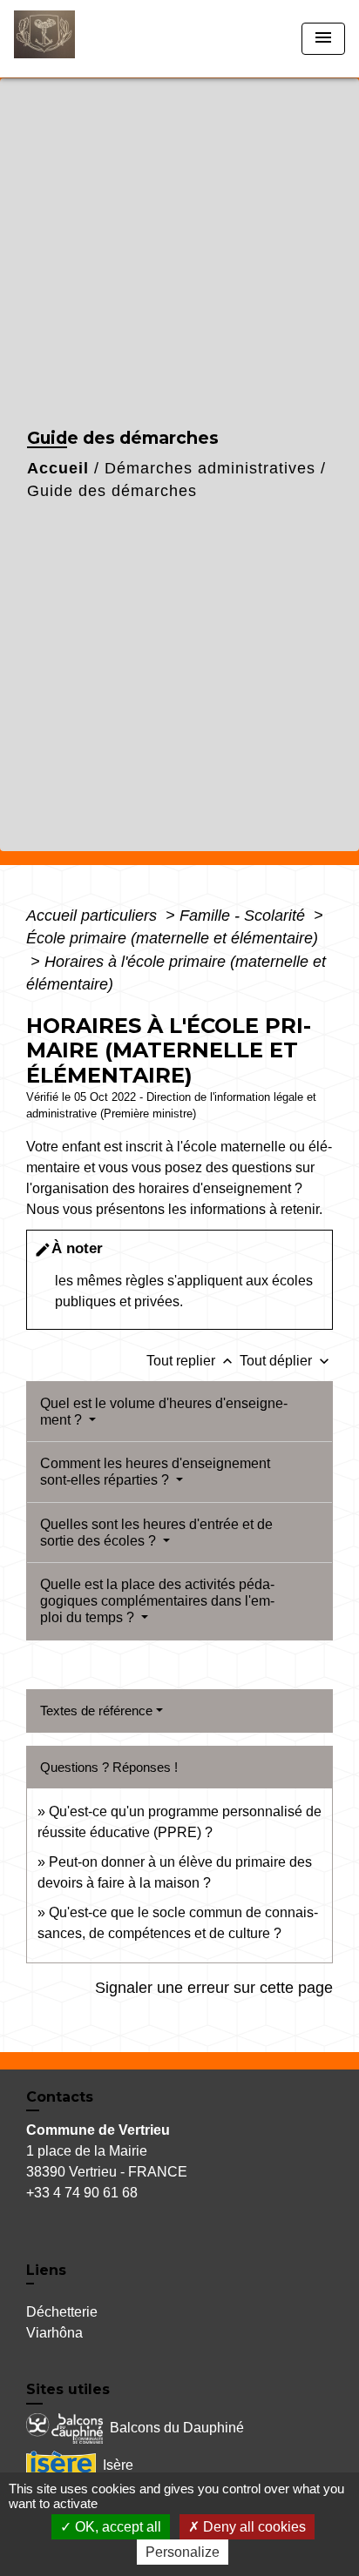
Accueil (58, 468)
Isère (118, 2464)
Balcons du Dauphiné (177, 2427)
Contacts (60, 2097)
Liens (46, 2270)
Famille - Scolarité (244, 916)
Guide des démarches (112, 491)
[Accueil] (79, 39)
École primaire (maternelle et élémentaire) (172, 938)
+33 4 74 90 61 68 (82, 2193)
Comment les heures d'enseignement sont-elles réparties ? (155, 1472)
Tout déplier (286, 1361)
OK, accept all (116, 2527)
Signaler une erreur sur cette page (214, 1988)
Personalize (183, 2552)
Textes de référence (96, 1711)
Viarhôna (54, 2333)
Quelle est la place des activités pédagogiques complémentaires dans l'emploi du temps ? (157, 1601)
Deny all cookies (253, 2527)
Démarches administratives (210, 468)
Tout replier (191, 1361)
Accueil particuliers (94, 916)
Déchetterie (62, 2312)
